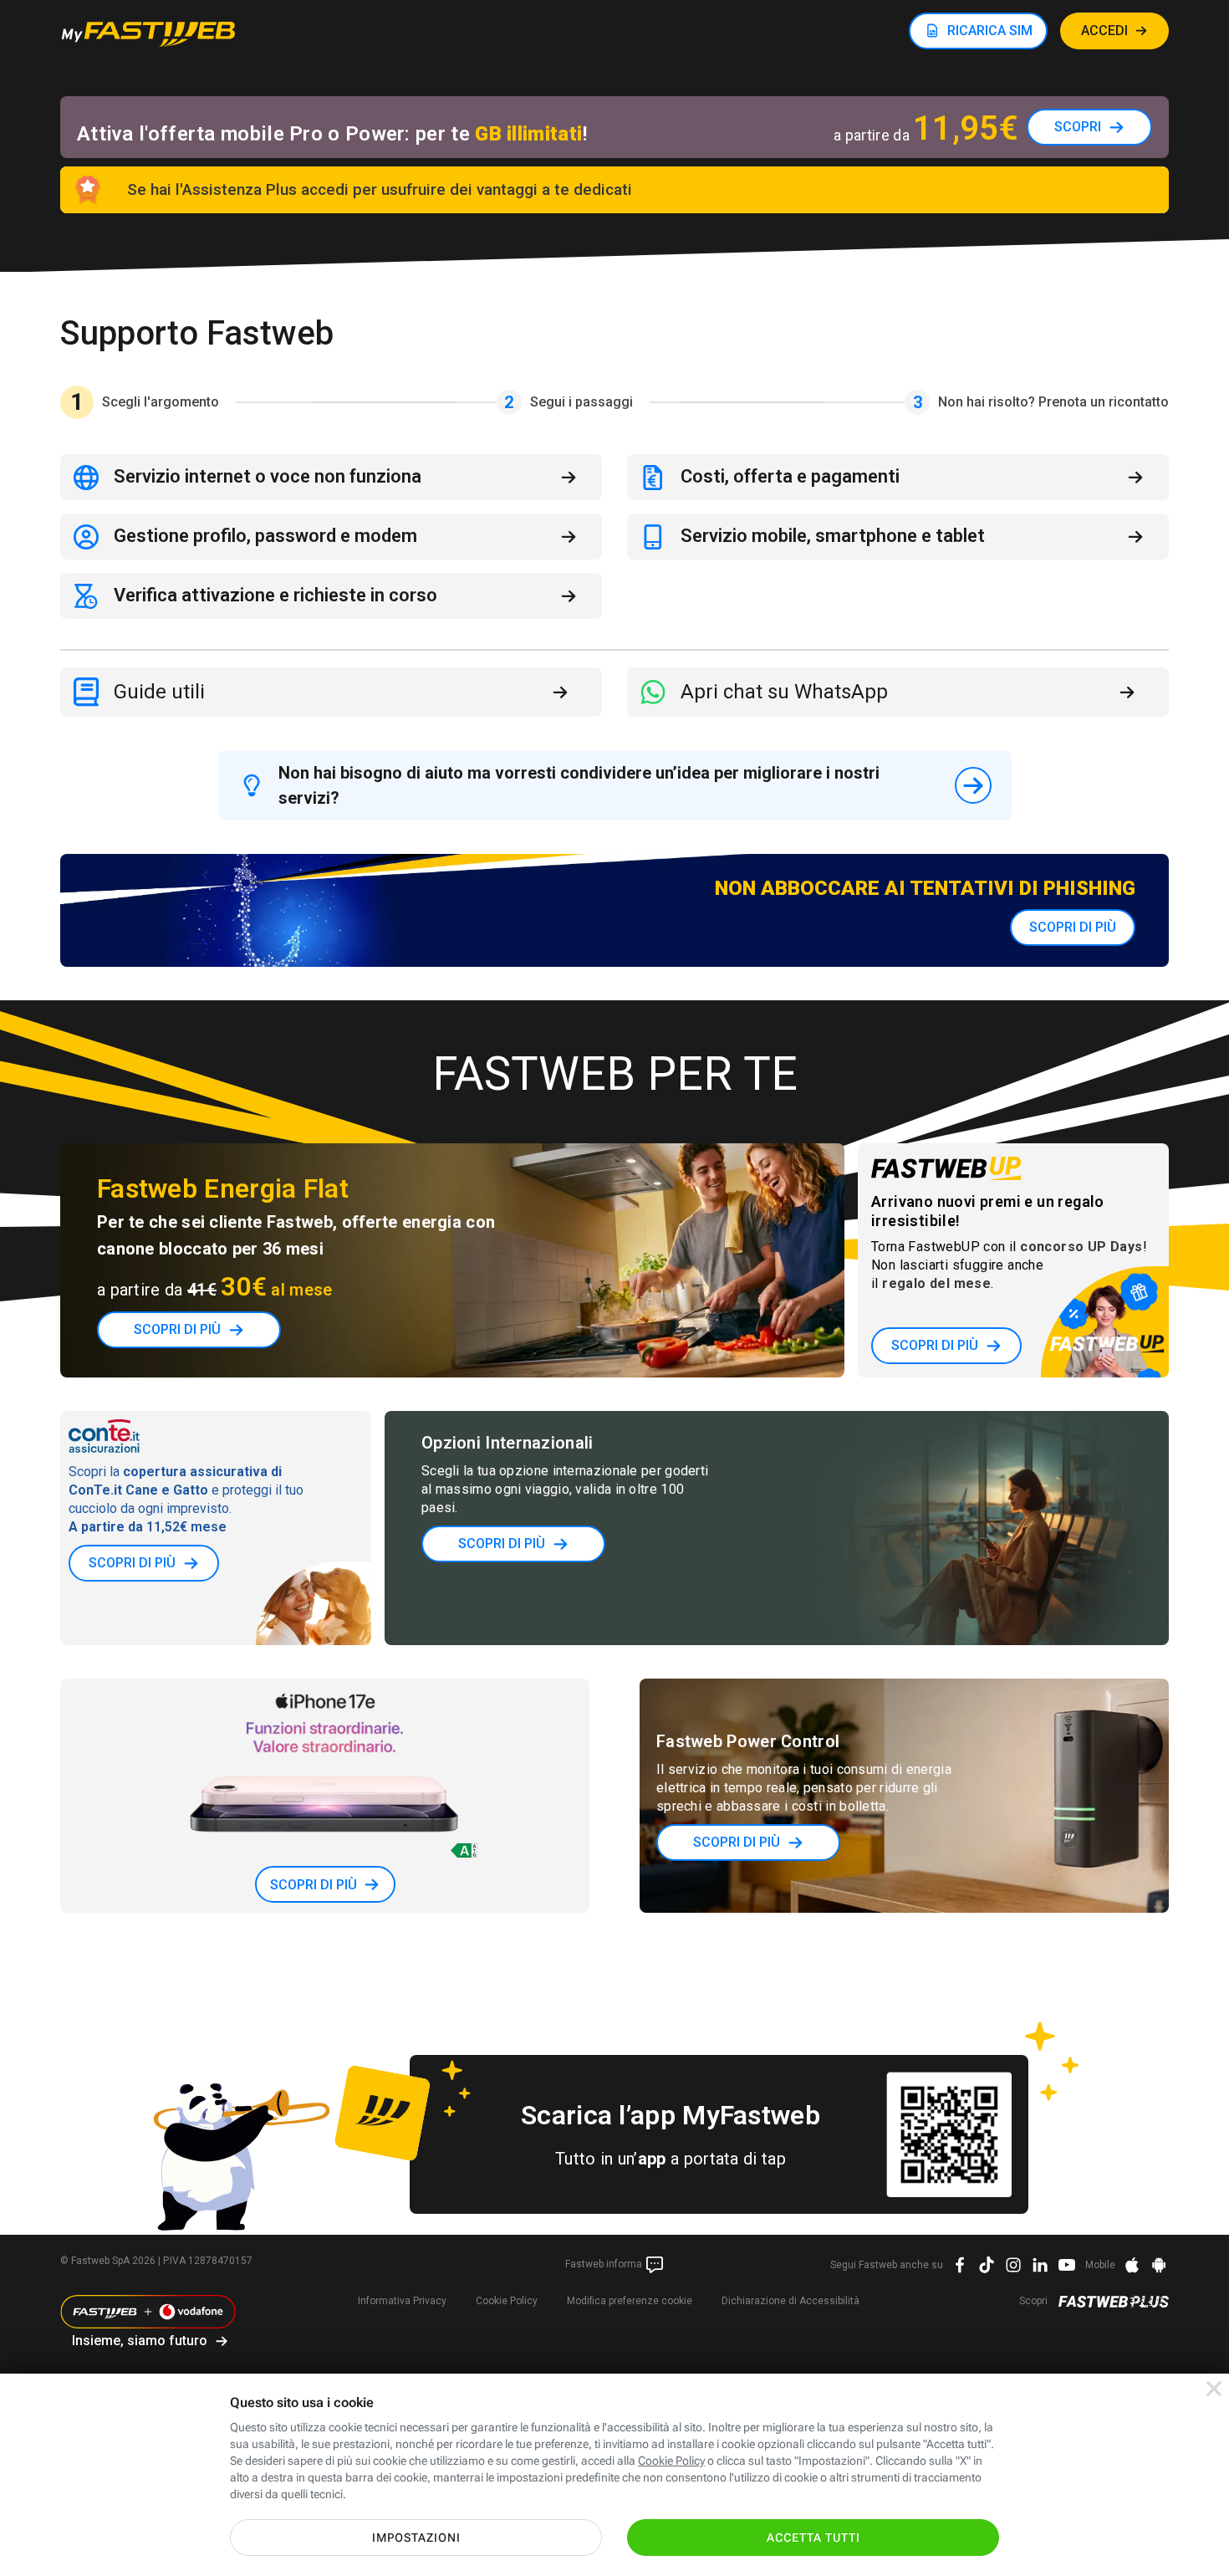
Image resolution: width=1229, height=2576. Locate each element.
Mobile (1100, 2265)
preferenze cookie (630, 2301)
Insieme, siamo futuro (140, 2341)
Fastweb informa (605, 2264)
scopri (1078, 127)
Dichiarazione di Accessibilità (790, 2301)
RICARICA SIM (990, 31)
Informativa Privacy (402, 2301)
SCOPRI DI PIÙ (935, 1345)
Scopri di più (1073, 927)
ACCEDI (1104, 31)
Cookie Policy (507, 2301)
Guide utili (159, 692)
